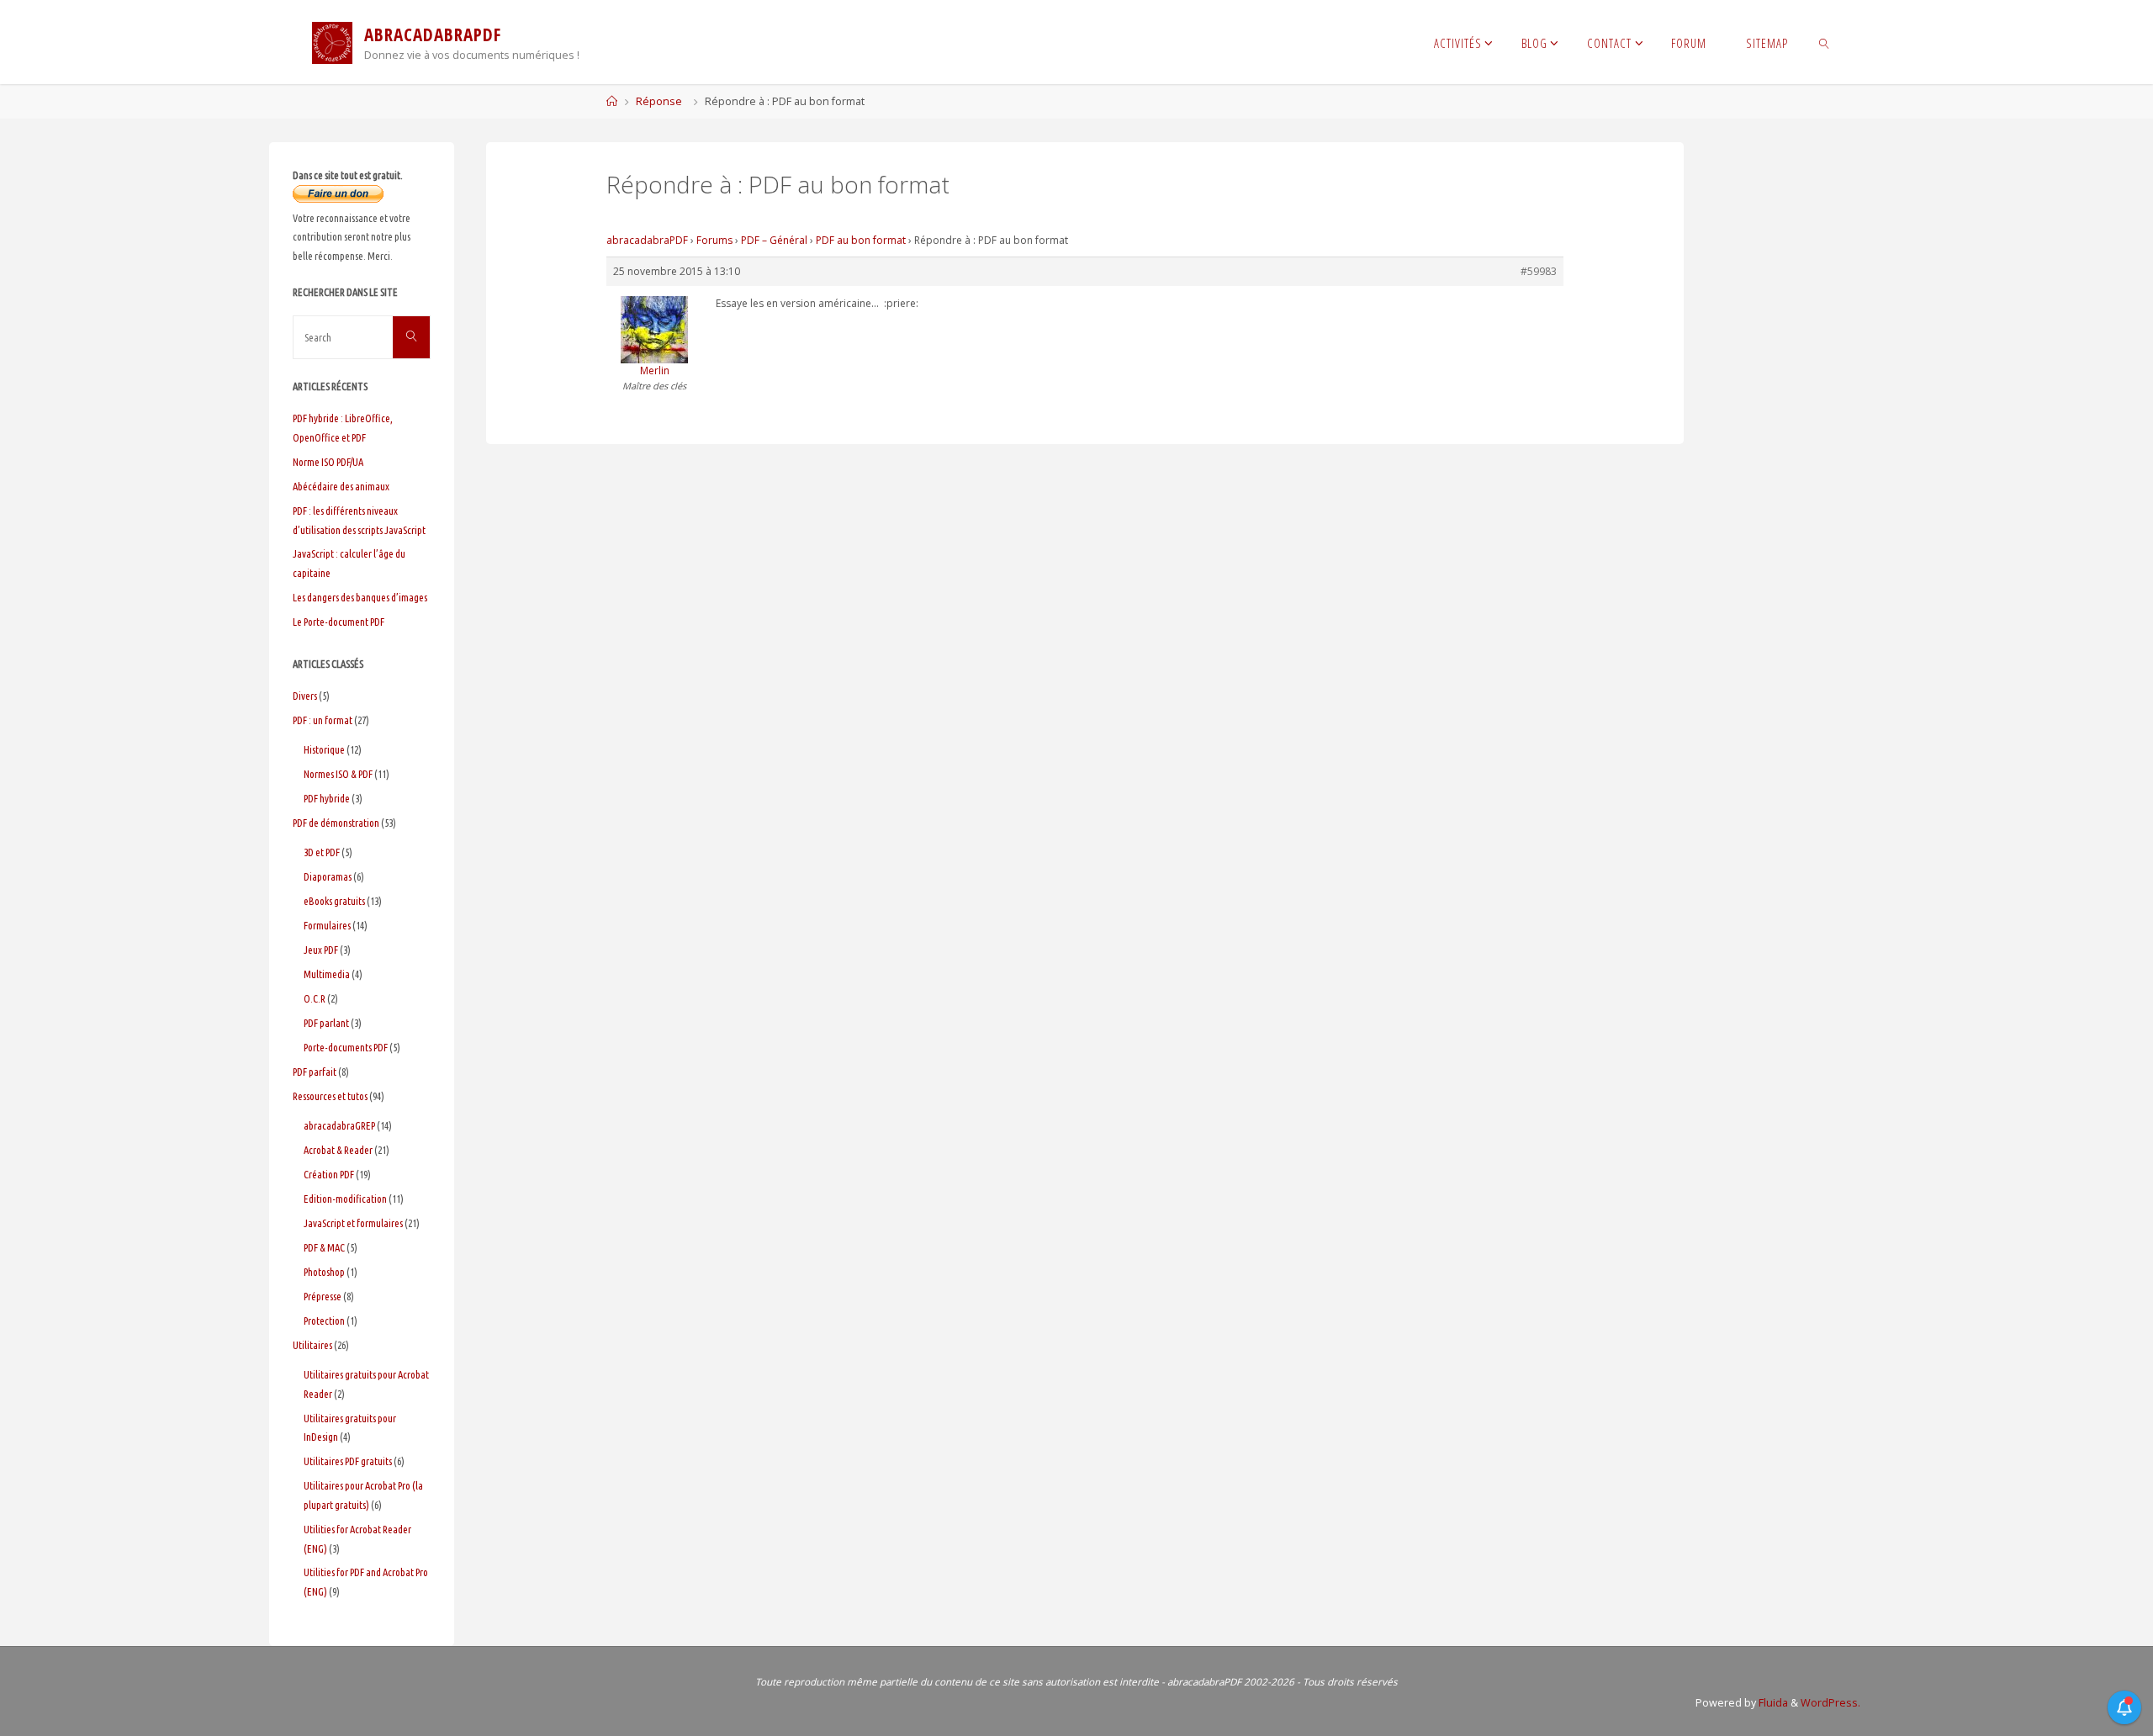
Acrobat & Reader (338, 1150)
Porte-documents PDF (346, 1047)
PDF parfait (315, 1072)
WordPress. (1830, 1703)
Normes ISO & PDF (338, 774)
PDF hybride (327, 798)
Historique (324, 749)
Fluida (1772, 1703)
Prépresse (323, 1296)
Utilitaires (312, 1345)
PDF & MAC (324, 1247)
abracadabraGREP (339, 1125)
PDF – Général (774, 240)
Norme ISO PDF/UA (328, 462)
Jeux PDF (321, 950)
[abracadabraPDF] (332, 42)
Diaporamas (328, 876)
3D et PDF (322, 852)
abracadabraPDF (647, 240)
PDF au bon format (861, 240)
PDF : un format (323, 720)
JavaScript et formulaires (353, 1223)
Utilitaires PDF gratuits (348, 1461)
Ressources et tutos (330, 1096)
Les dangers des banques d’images (360, 597)
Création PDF (329, 1174)
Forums (714, 240)
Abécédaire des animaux (341, 486)
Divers (305, 696)
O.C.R (315, 998)
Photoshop (324, 1272)
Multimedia (327, 974)
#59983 (1539, 271)
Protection (324, 1321)
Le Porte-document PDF (339, 622)
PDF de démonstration (336, 823)
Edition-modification (345, 1199)
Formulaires (327, 925)
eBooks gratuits (334, 901)
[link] (1824, 42)
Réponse (659, 101)
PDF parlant (326, 1023)
